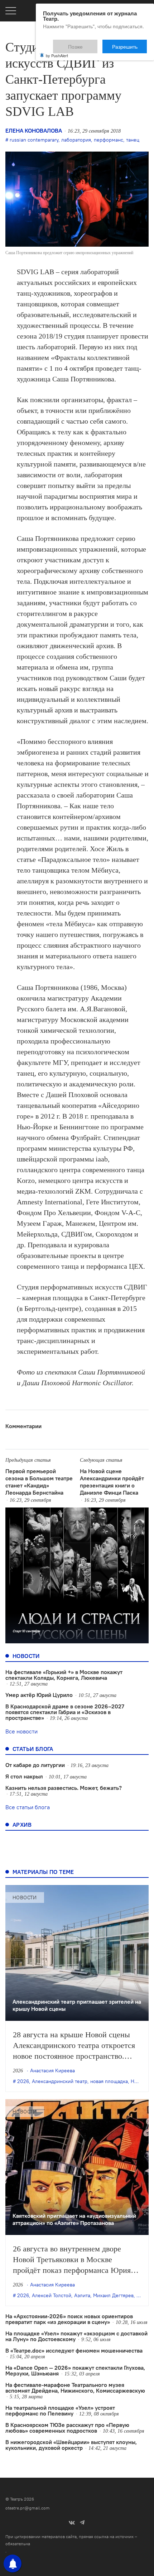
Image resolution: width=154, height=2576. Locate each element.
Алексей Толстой (52, 2295)
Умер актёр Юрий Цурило (39, 1695)
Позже (93, 43)
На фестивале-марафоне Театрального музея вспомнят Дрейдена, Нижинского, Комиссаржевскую (75, 2388)
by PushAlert (57, 51)
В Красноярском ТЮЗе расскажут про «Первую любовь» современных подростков (67, 2428)
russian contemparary (34, 140)
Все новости (21, 1731)
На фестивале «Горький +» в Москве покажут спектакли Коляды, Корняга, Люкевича (64, 1675)
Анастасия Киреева (52, 2071)
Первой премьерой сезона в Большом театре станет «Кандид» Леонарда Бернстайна (39, 1482)
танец (133, 140)
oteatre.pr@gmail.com (28, 2508)
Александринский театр (60, 2081)
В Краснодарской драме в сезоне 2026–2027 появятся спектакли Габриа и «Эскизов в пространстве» (65, 1712)
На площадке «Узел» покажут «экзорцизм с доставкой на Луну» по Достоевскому (76, 2336)
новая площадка (109, 2081)
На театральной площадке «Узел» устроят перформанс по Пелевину (60, 2410)
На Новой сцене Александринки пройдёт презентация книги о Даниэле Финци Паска (112, 1482)
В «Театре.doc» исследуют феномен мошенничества (74, 2350)
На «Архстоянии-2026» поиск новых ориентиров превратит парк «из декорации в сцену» (69, 2319)
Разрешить (130, 43)
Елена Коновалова (34, 130)
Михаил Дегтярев (113, 2295)
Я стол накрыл (24, 1776)
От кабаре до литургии (35, 1765)
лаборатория (76, 140)
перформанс (109, 140)
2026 (23, 2081)
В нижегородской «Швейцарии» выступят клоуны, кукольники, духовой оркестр (71, 2445)
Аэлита (82, 2295)
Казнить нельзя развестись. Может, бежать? (64, 1788)
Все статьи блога (28, 1807)
